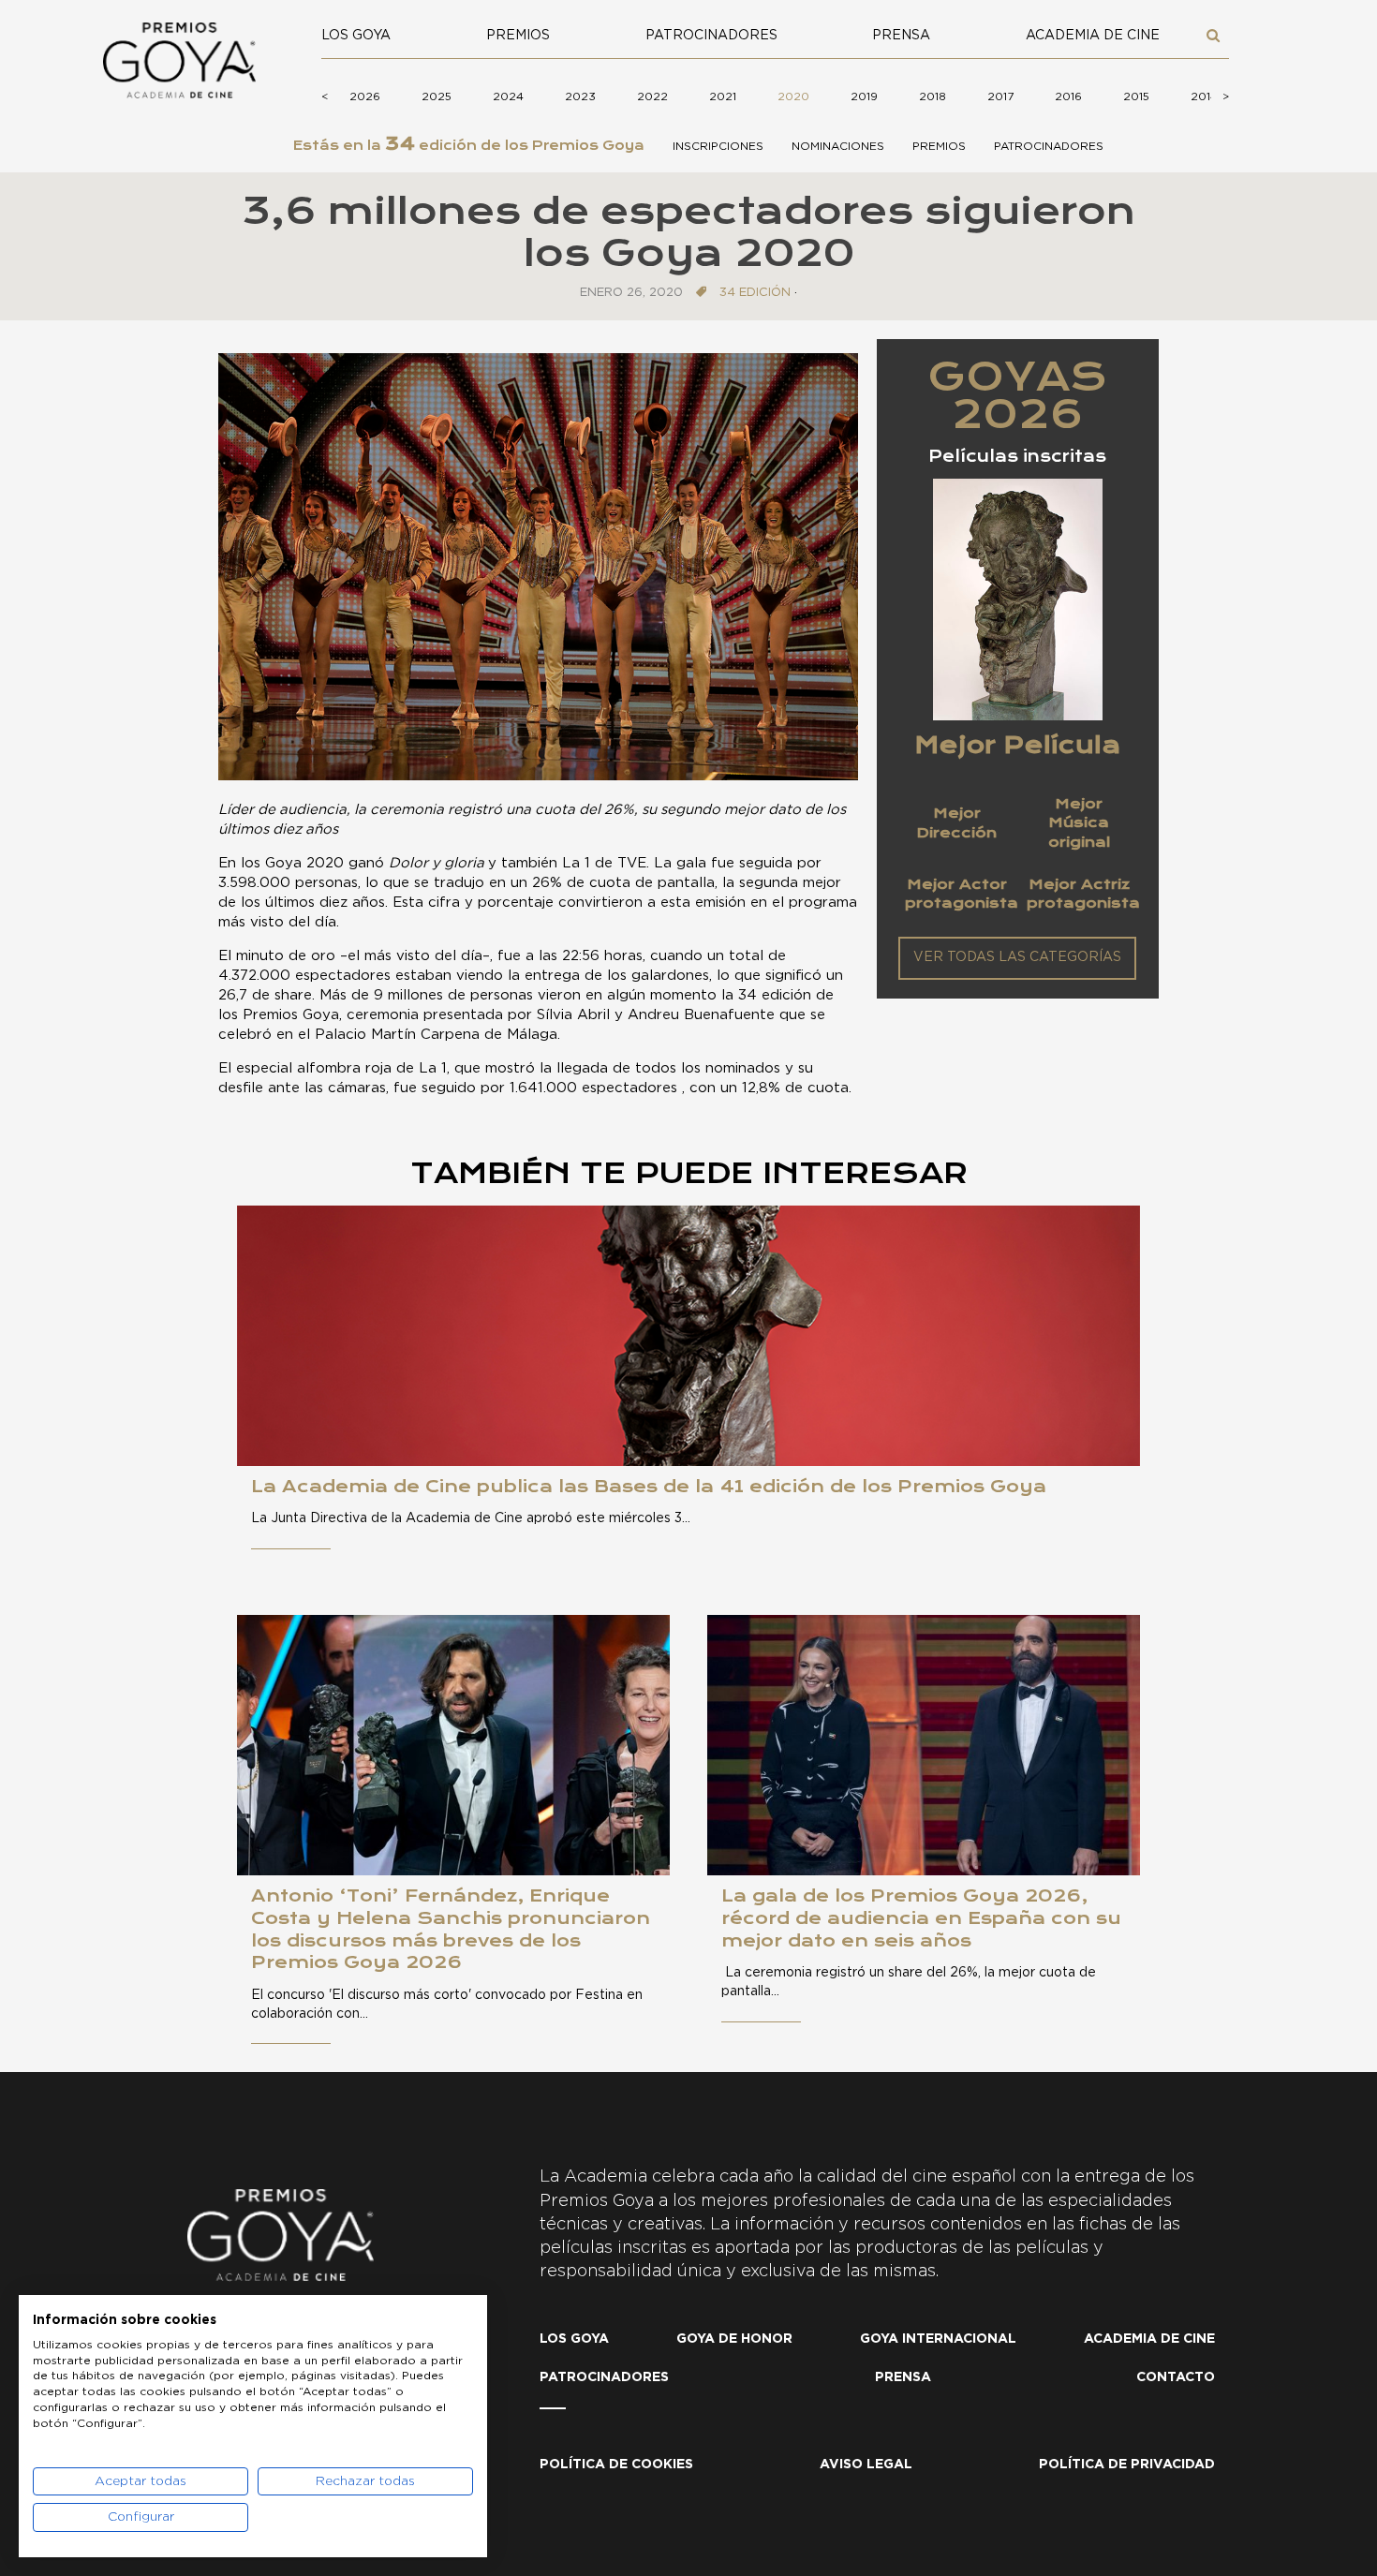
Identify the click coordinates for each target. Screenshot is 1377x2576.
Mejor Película (1017, 745)
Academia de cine (1093, 36)
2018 (933, 96)
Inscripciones (718, 146)
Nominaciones (838, 146)
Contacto (1176, 2377)
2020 (793, 96)
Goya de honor (734, 2339)
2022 (652, 96)
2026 (365, 96)
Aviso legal (866, 2465)
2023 (580, 96)
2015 (1136, 96)
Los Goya (356, 36)
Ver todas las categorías (1017, 957)
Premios (518, 36)
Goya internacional (938, 2339)
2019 (864, 96)
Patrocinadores (711, 36)
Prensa (901, 36)
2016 (1068, 96)
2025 (437, 96)
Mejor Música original (1079, 823)
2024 (508, 96)
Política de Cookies (616, 2465)
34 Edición (755, 293)
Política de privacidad (1127, 2465)
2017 (1000, 96)
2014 (1204, 96)
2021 (723, 96)
